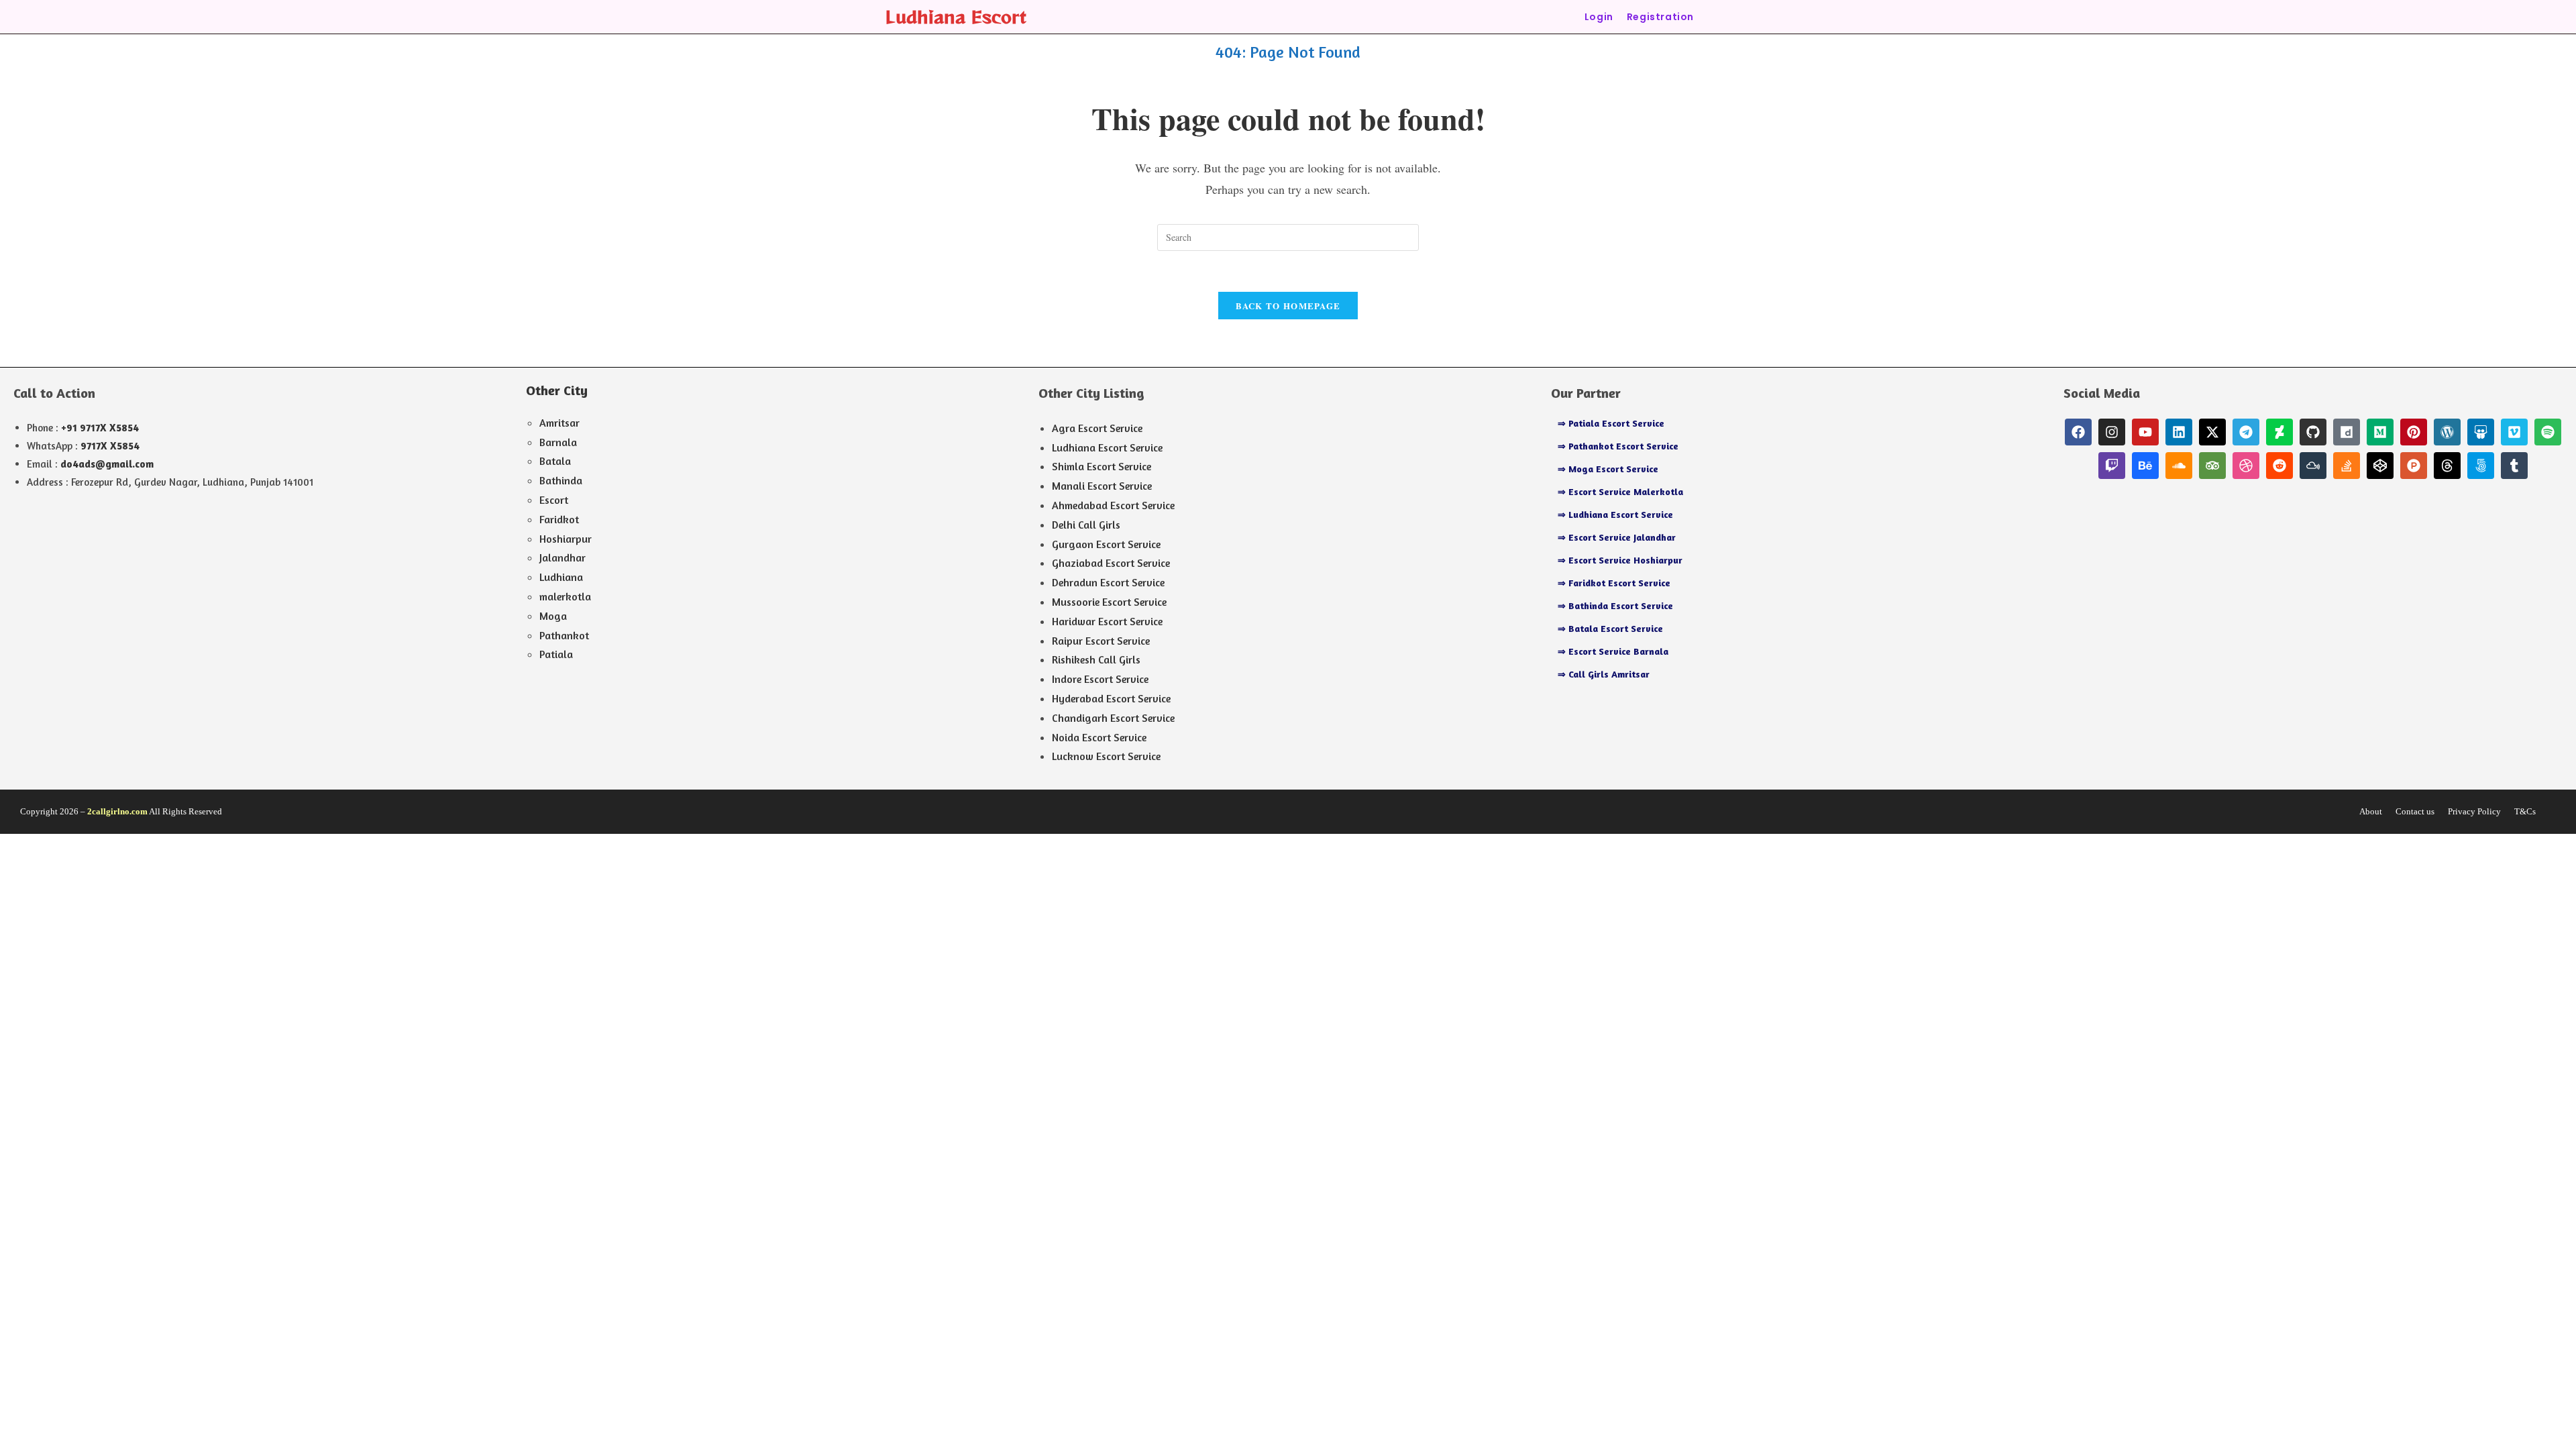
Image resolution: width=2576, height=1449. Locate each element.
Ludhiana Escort (956, 16)
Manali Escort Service (1102, 486)
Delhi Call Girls (1086, 525)
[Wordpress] (2447, 432)
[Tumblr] (2514, 466)
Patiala (556, 654)
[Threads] (2447, 466)
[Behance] (2145, 466)
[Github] (2313, 432)
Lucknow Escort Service (1106, 756)
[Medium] (2380, 432)
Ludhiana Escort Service (1107, 447)
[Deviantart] (2279, 432)
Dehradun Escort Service (1108, 582)
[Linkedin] (2179, 432)
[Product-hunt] (2414, 466)
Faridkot (559, 519)
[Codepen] (2380, 466)
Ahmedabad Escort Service (1113, 505)
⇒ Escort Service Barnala (1613, 651)
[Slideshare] (2481, 432)
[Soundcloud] (2179, 466)
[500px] (2481, 466)
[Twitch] (2112, 466)
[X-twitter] (2212, 432)
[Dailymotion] (2347, 432)
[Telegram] (2246, 432)
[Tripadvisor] (2212, 466)
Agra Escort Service (1097, 428)
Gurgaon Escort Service (1106, 544)
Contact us (2415, 811)
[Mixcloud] (2313, 466)
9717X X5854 (110, 446)
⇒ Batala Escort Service (1610, 628)
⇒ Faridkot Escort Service (1614, 583)
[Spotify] (2548, 432)
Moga (553, 616)
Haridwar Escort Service (1107, 621)
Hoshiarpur (566, 539)
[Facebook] (2078, 432)
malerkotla (565, 596)
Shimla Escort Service (1102, 466)
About (2371, 811)
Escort (554, 500)
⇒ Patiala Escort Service (1611, 423)
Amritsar (559, 423)
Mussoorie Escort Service (1109, 602)
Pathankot (564, 635)
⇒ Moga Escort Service (1608, 469)
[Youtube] (2145, 432)
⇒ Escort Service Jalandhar (1617, 537)
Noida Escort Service (1099, 737)
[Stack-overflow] (2347, 466)
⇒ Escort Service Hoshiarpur (1620, 560)
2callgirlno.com (117, 811)
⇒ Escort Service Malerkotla (1620, 491)
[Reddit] (2279, 466)
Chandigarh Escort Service (1113, 718)
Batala (555, 461)
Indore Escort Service (1100, 679)
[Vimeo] (2514, 432)
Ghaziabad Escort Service (1111, 563)
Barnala (558, 442)
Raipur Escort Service (1101, 641)
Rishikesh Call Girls (1096, 659)
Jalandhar (562, 557)
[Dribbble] (2246, 466)
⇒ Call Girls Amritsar (1604, 674)
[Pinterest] (2414, 432)
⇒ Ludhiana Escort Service (1615, 514)
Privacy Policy (2474, 811)
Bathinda (561, 480)
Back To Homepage (1288, 306)
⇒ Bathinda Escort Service (1615, 605)
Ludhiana (561, 577)
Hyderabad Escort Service (1111, 698)
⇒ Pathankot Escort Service (1618, 446)
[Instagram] (2112, 432)
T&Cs (2525, 811)
